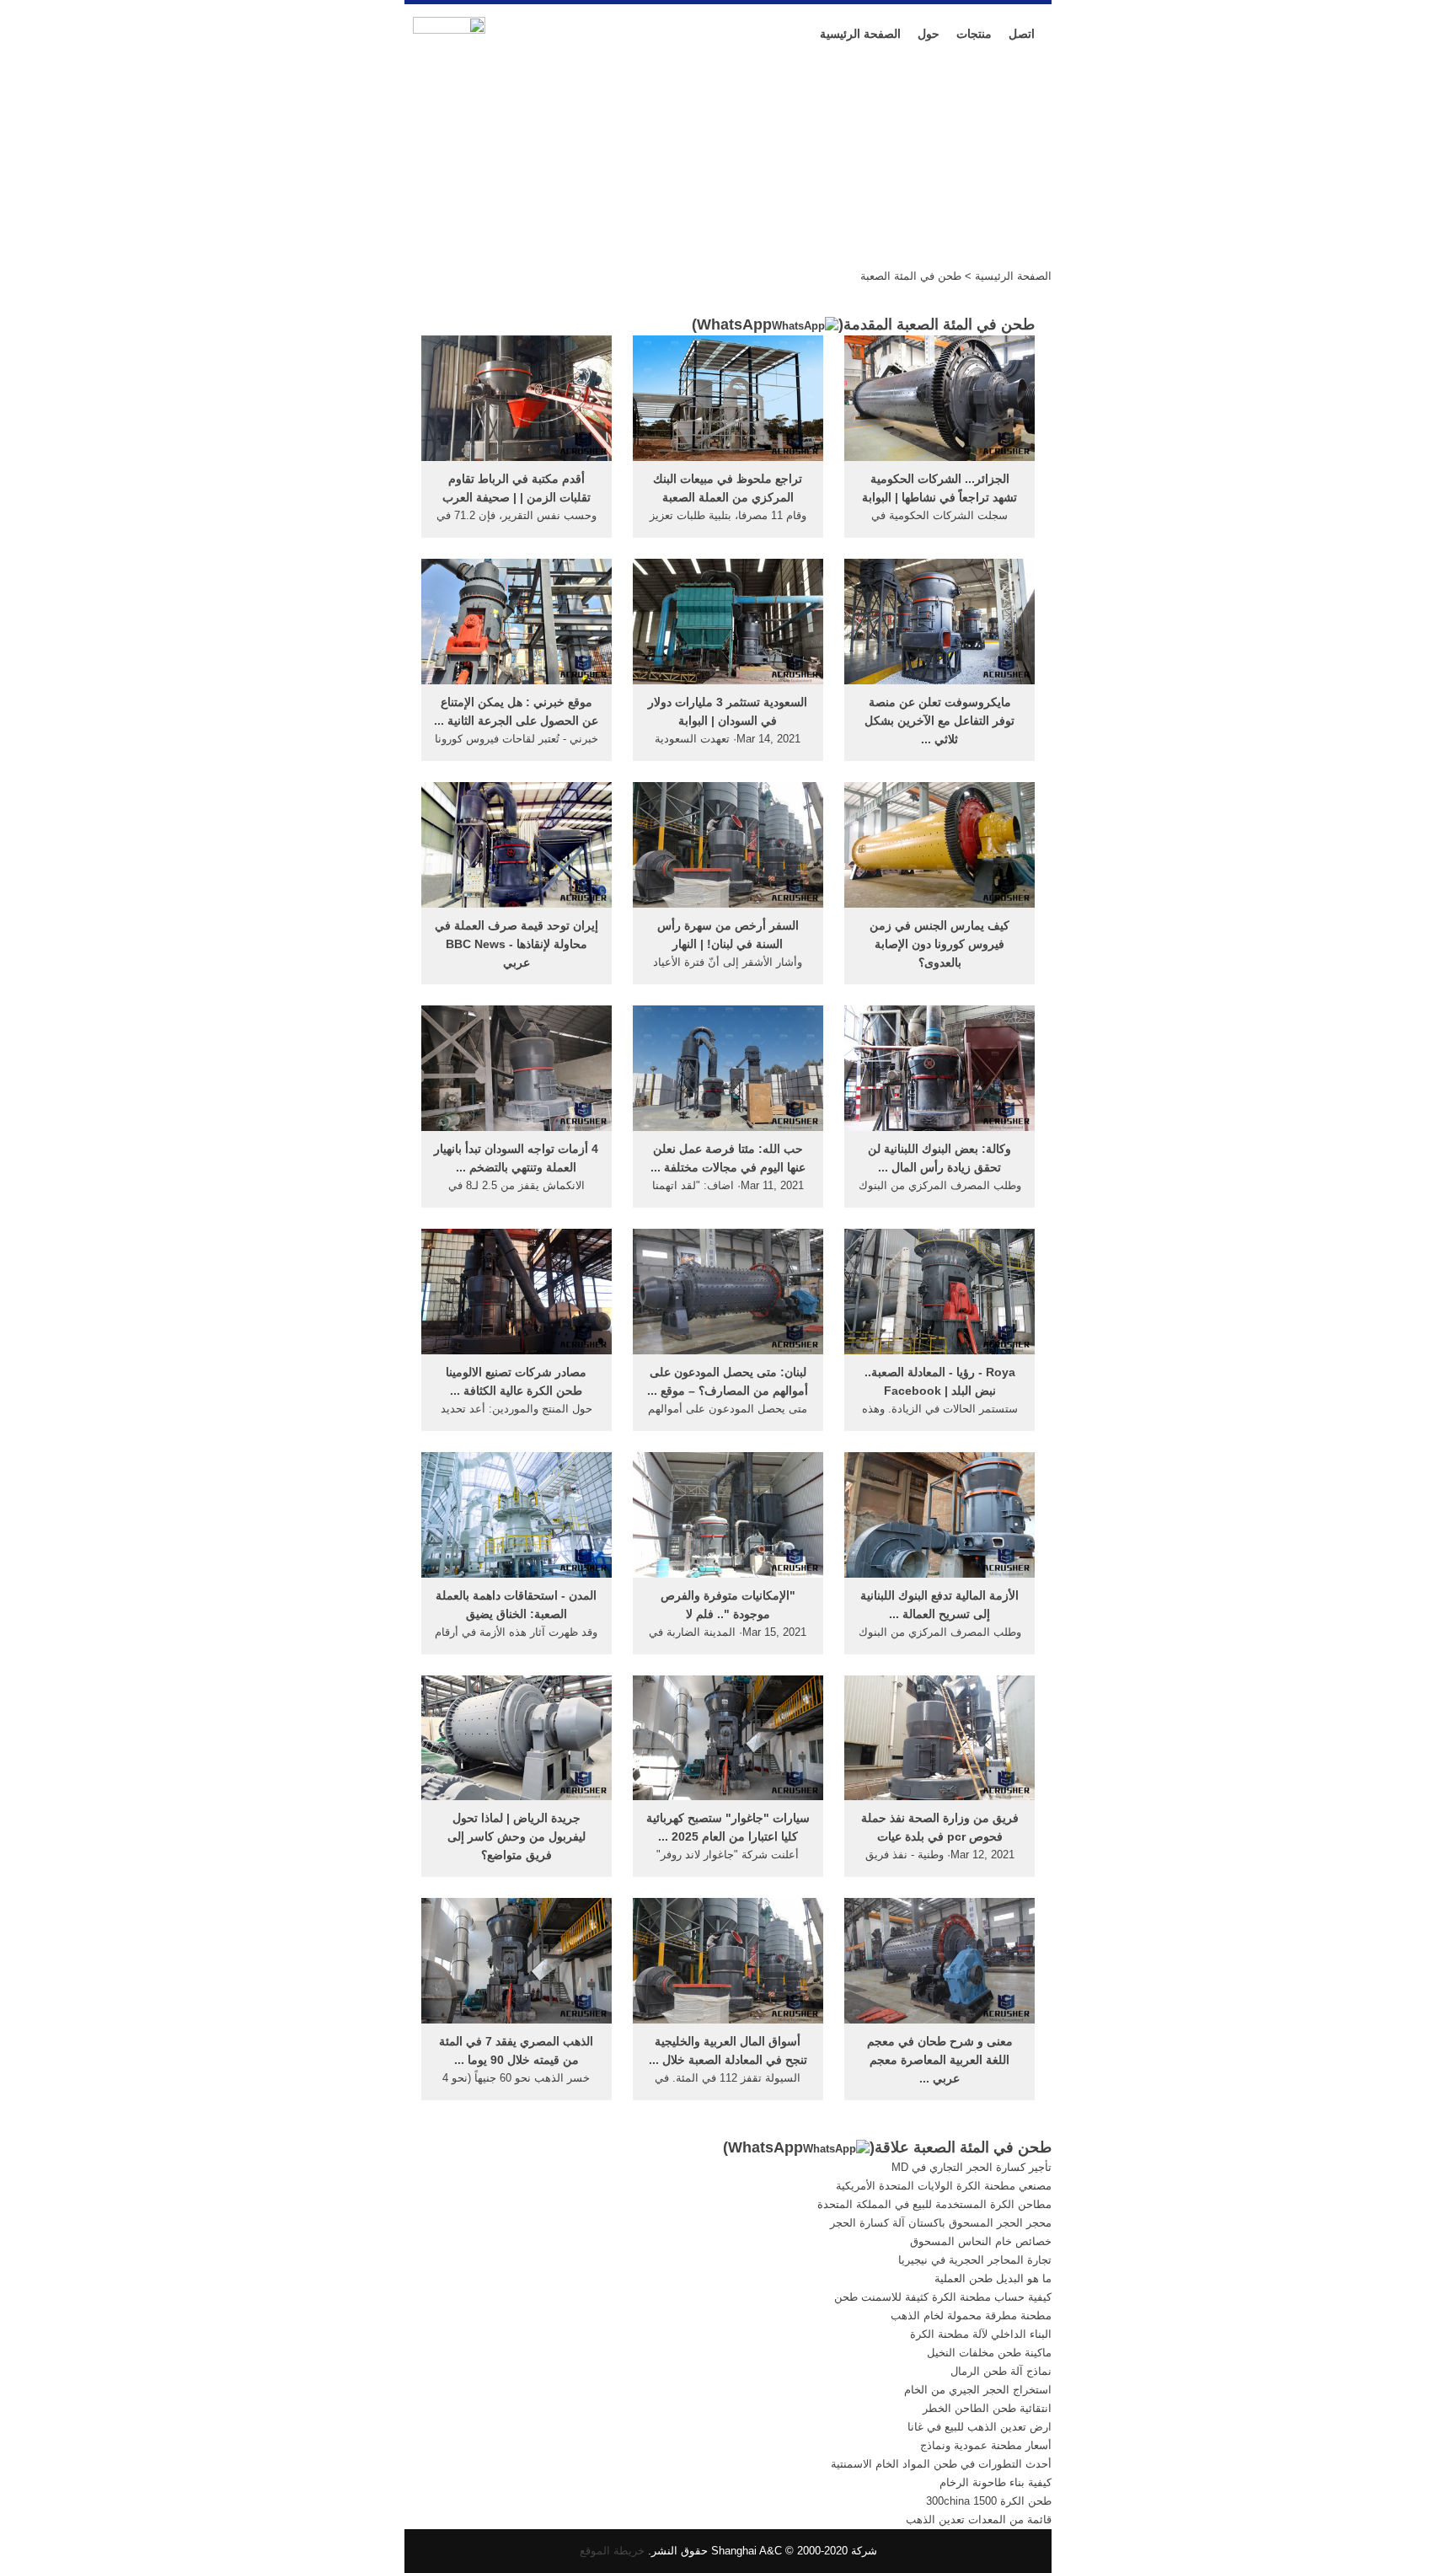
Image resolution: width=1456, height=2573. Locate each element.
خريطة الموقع (612, 2551)
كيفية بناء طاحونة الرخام (996, 2482)
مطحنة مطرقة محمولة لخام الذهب (971, 2316)
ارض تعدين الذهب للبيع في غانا (980, 2427)
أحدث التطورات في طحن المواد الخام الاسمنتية (941, 2464)
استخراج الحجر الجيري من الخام (978, 2390)
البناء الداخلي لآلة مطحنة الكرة (981, 2334)
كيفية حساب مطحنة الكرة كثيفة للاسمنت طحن (943, 2297)
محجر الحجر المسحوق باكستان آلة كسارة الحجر (941, 2223)
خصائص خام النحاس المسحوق (981, 2241)
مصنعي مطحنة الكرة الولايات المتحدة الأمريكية (944, 2186)
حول (929, 34)
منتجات (974, 34)
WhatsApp (734, 324)
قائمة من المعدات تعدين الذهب (979, 2519)
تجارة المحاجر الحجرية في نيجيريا (975, 2260)
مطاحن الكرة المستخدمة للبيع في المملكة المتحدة (934, 2204)
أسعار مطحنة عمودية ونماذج (986, 2445)
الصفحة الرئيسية (860, 34)
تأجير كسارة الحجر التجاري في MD (972, 2167)
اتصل (1022, 34)
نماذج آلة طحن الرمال (1001, 2371)
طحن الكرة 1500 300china (989, 2501)
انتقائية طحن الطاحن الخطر (987, 2408)
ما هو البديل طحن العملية (993, 2278)
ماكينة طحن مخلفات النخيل (989, 2353)
